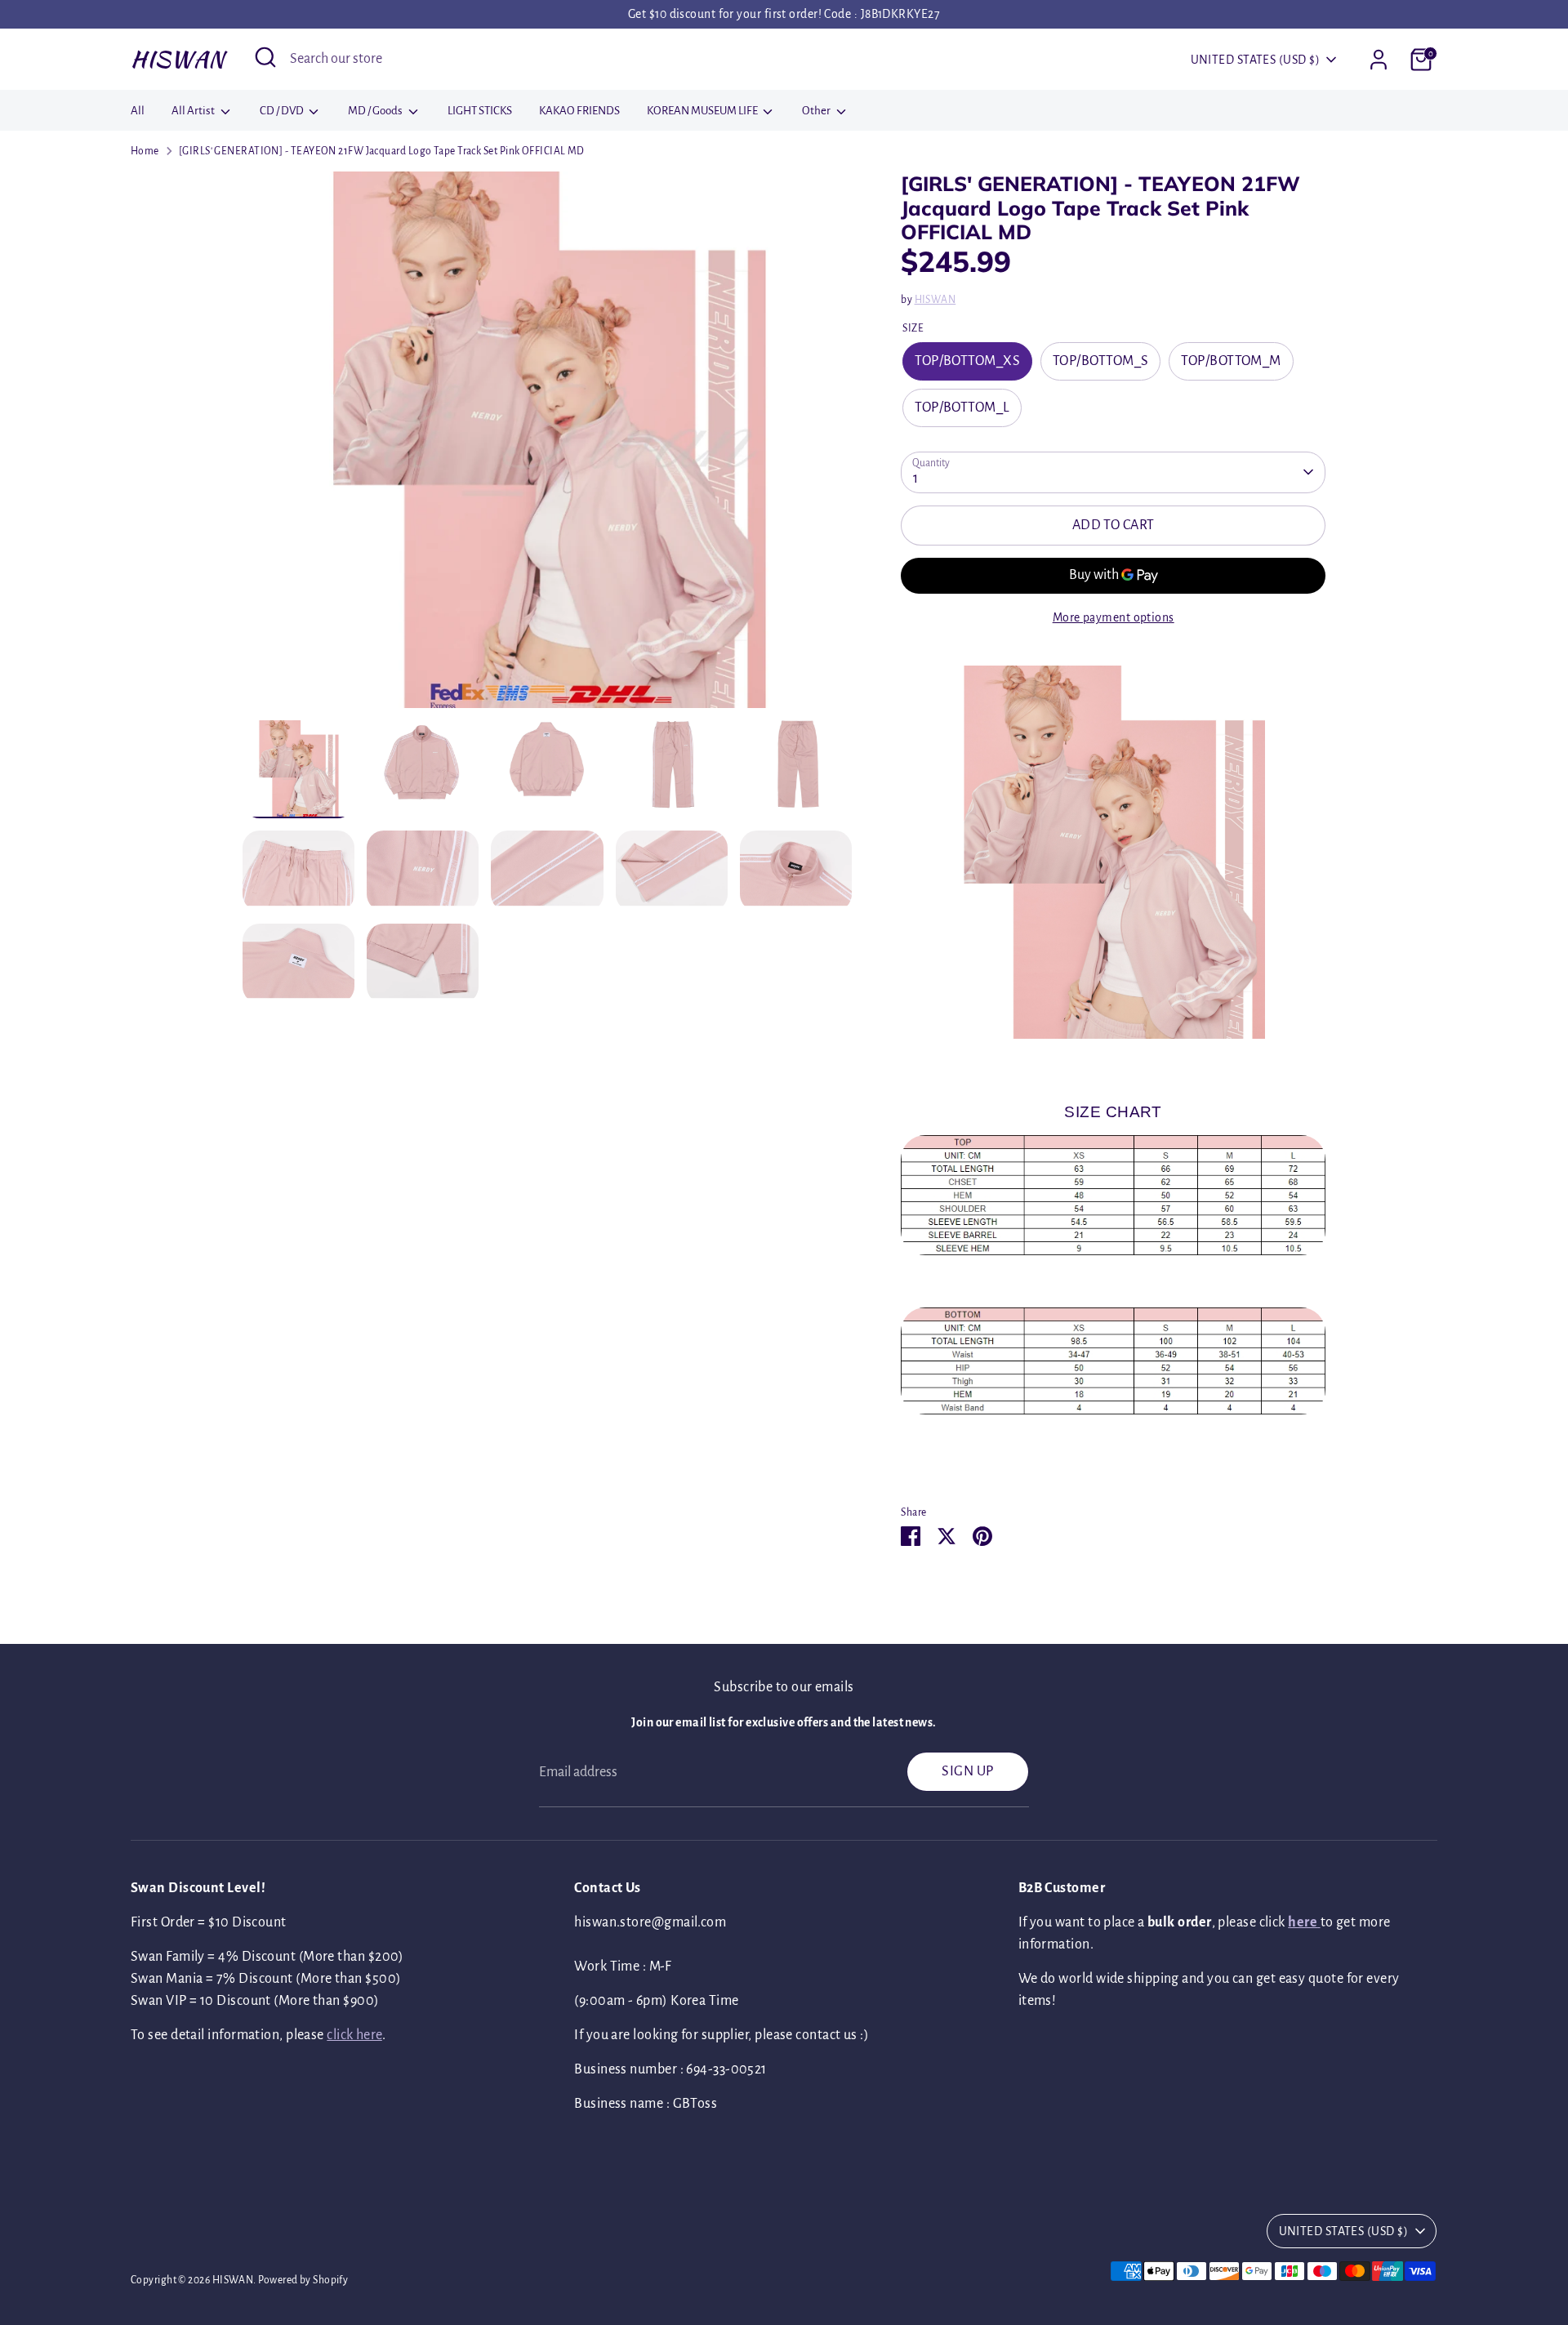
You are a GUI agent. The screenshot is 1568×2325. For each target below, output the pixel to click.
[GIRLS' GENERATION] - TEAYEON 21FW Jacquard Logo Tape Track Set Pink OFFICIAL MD (382, 151)
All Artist (194, 111)
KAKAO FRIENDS (579, 111)
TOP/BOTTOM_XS (967, 361)
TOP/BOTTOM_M (1231, 361)
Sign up (967, 1771)
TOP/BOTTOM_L (962, 408)
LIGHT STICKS (480, 111)
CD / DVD (283, 111)
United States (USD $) (1255, 60)
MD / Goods (376, 111)
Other (817, 111)
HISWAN (178, 59)
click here (354, 2035)
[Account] (1379, 60)
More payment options (1114, 617)
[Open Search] (265, 57)
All (138, 111)
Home (145, 151)
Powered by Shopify (303, 2280)
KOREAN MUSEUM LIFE (703, 111)
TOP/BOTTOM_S (1100, 361)
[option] (548, 446)
